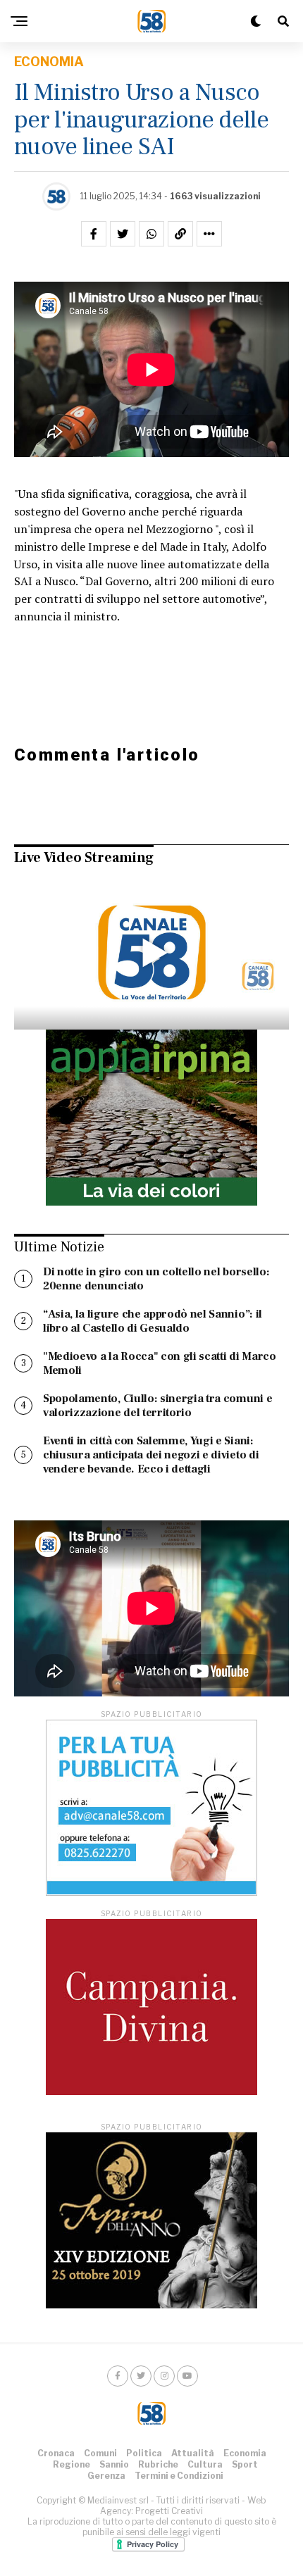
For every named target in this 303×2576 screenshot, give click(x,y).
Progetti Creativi (169, 2511)
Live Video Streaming (84, 858)
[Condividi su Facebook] (94, 234)
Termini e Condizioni (179, 2476)
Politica (144, 2453)
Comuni (100, 2453)
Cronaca (56, 2453)
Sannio (114, 2464)
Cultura (205, 2464)
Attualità (193, 2453)
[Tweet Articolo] (123, 234)
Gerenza (106, 2476)
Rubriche (158, 2464)
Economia (245, 2453)
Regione (72, 2464)
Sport (245, 2464)
